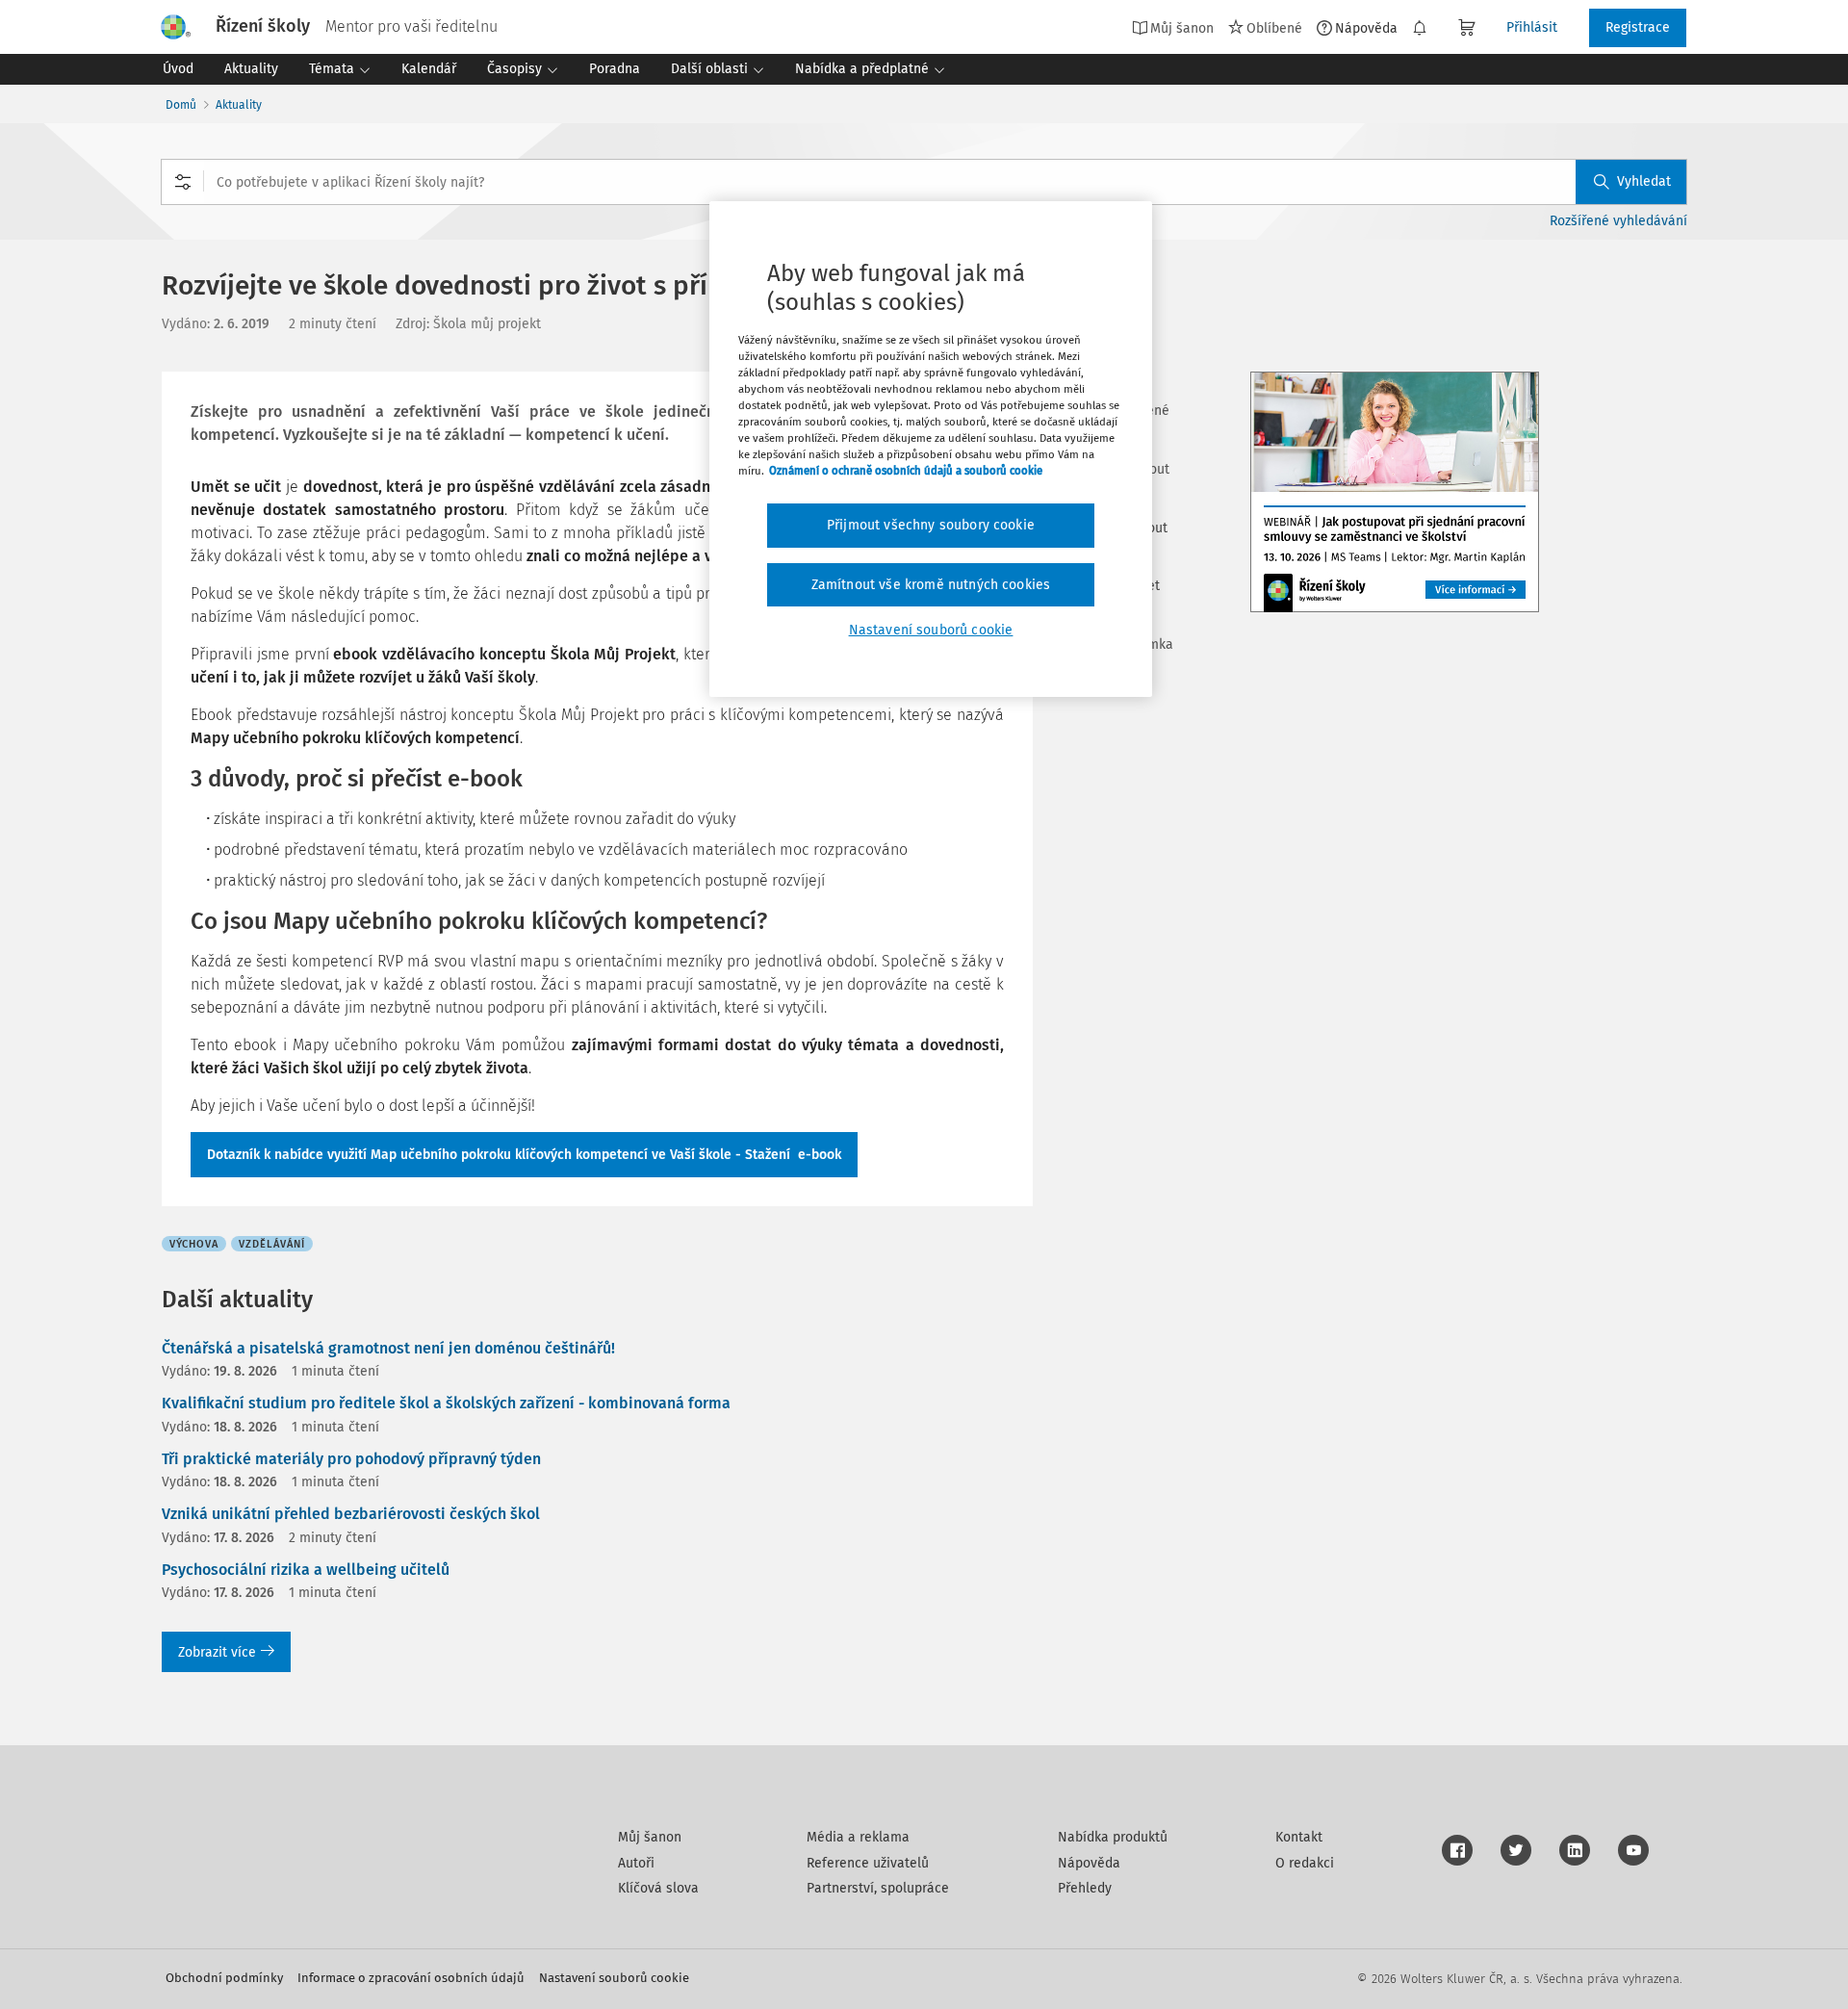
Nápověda (1366, 28)
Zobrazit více (217, 1652)
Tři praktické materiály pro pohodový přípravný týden (351, 1459)
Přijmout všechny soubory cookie (931, 525)
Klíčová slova (658, 1888)
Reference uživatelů (868, 1863)
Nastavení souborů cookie (614, 1978)
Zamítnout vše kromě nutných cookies (931, 585)
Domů (181, 105)
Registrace (1638, 27)
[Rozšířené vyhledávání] (183, 182)
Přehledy (1085, 1888)
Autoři (636, 1863)
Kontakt (1299, 1837)
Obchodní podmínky (224, 1978)
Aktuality (239, 105)
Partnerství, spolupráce (878, 1888)
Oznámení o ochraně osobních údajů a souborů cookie (906, 471)
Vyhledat (1644, 181)
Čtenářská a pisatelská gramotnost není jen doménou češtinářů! (388, 1348)
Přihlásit (1532, 27)
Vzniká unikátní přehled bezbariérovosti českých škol (351, 1514)
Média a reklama (858, 1837)
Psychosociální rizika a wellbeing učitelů (306, 1570)
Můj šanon (650, 1837)
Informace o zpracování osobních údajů (411, 1978)
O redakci (1305, 1863)
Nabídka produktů (1113, 1837)
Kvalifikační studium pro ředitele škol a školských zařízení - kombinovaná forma (446, 1403)
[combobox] (924, 182)
